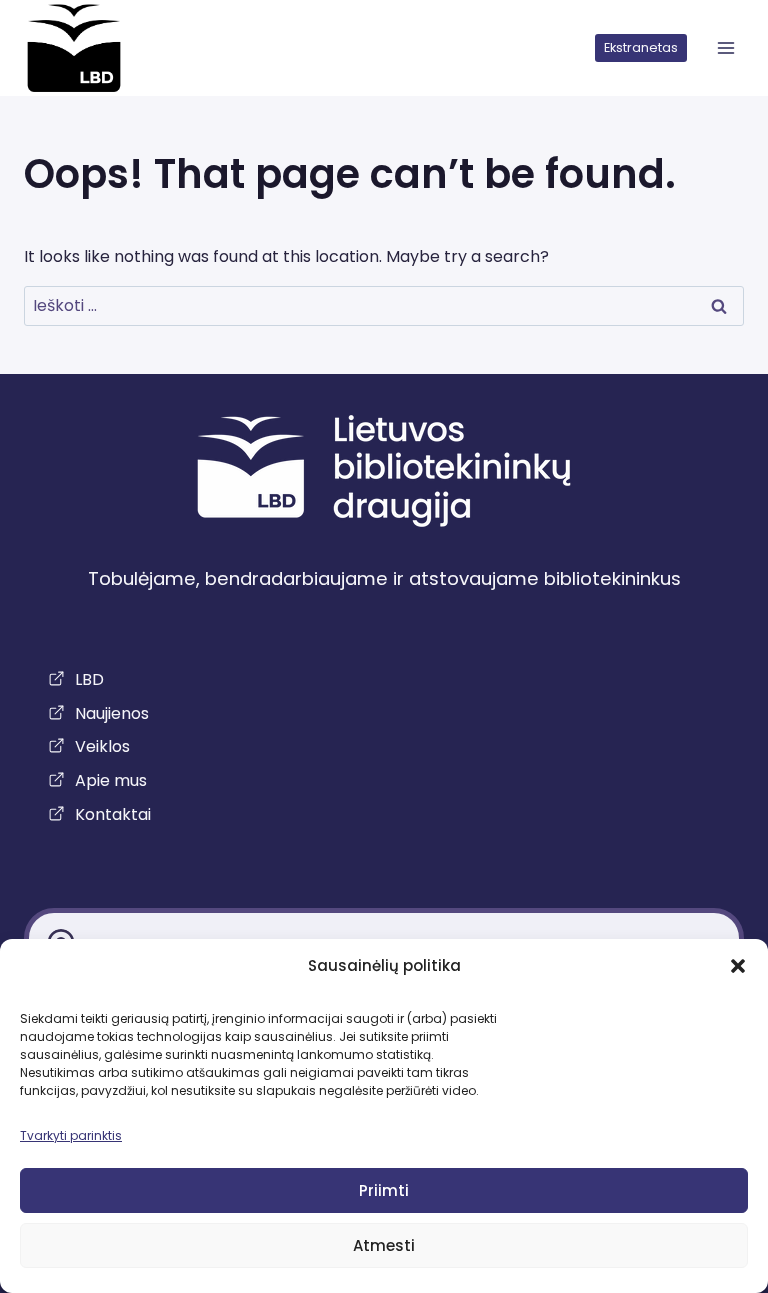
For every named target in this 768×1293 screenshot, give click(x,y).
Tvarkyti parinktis (71, 1135)
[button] (738, 966)
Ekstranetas (641, 47)
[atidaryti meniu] (725, 48)
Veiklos (102, 746)
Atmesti (384, 1245)
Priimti (384, 1190)
